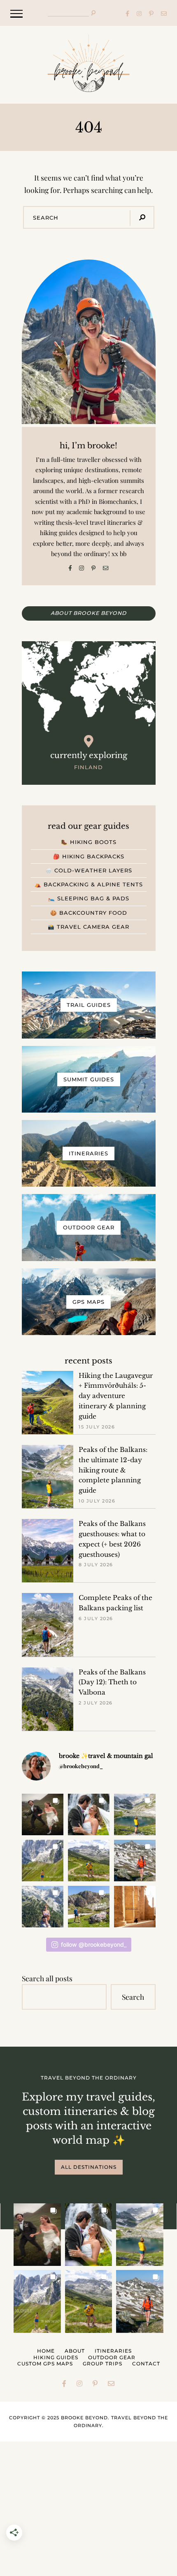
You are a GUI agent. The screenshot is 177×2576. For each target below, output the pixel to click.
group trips (102, 2364)
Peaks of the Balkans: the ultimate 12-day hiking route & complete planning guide (113, 1470)
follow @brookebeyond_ (94, 1944)
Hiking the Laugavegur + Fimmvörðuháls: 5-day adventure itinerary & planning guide (116, 1396)
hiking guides (56, 2357)
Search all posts (47, 1978)
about (75, 2351)
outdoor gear (112, 2357)
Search (133, 1997)
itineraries (113, 2351)
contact (146, 2364)
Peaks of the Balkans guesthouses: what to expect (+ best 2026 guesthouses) (112, 1539)
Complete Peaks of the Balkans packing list (115, 1603)
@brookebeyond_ (81, 1766)
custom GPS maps (45, 2364)
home (46, 2351)
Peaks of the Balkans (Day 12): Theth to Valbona (112, 1682)
